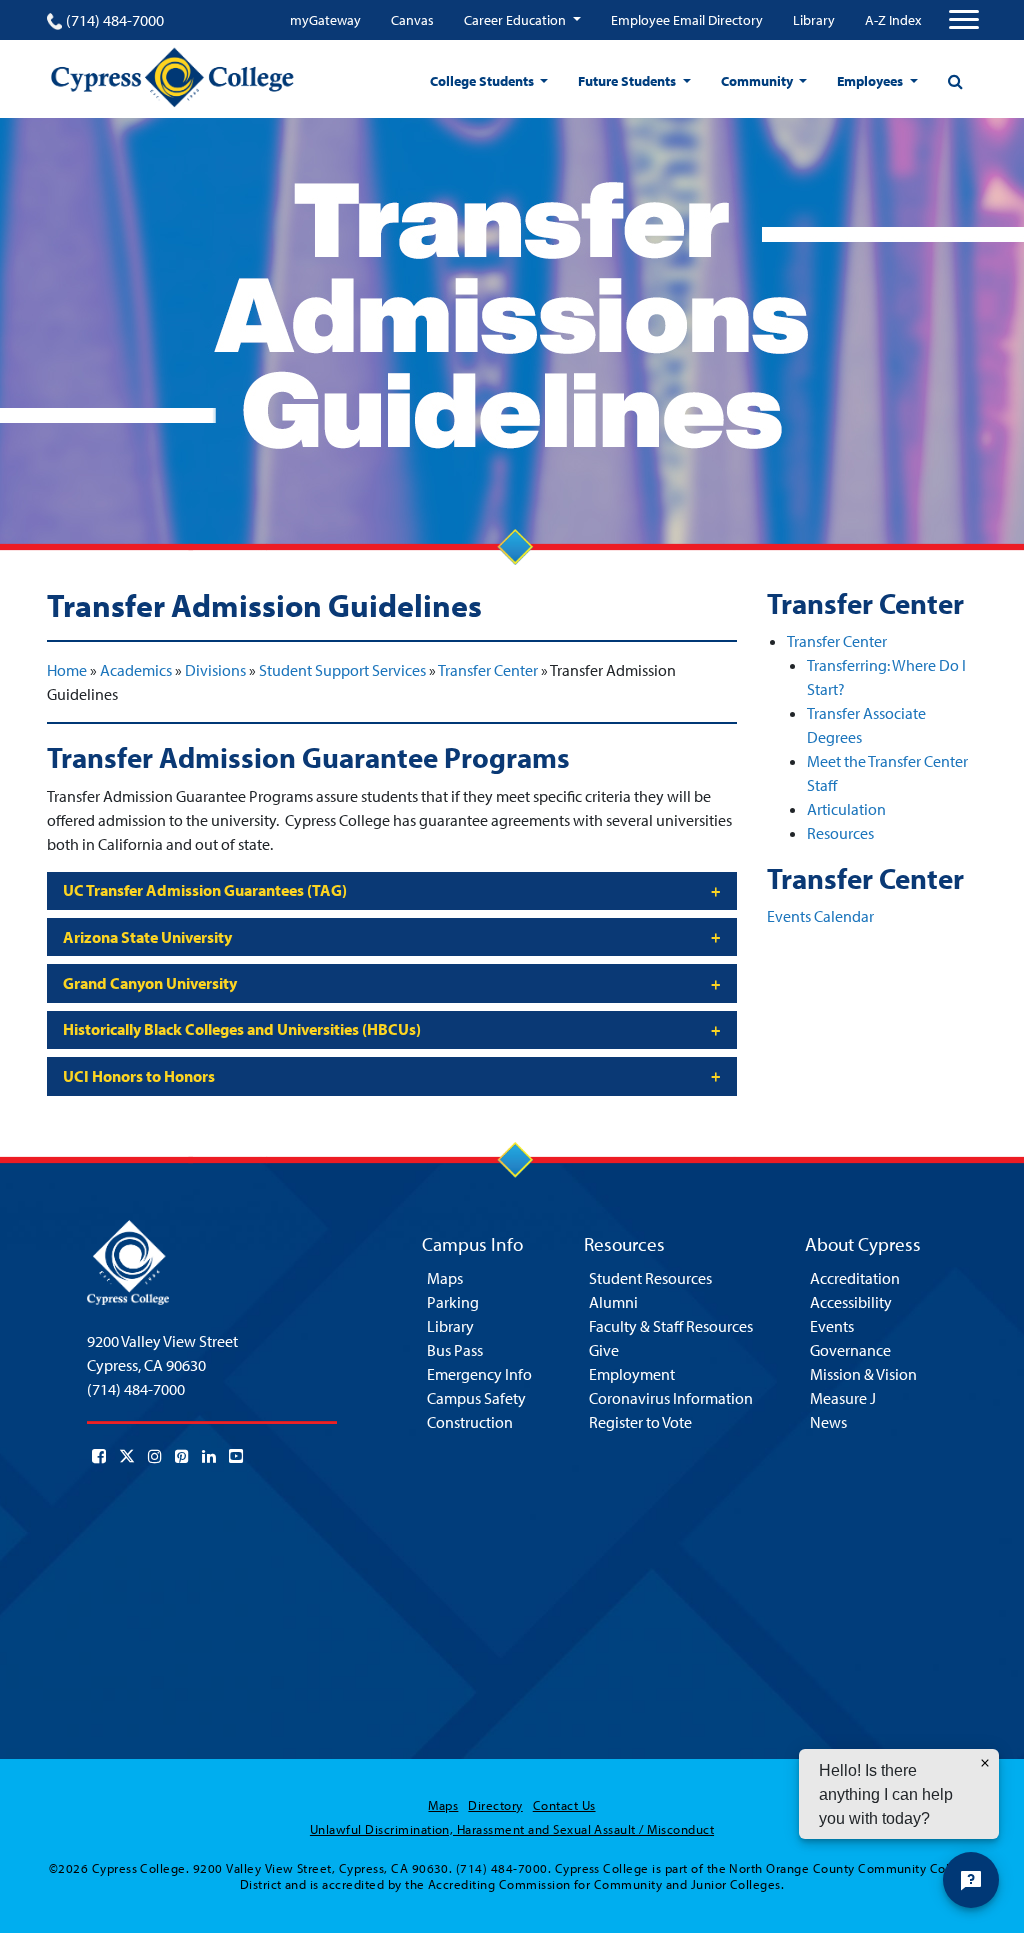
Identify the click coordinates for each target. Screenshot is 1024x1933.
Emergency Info (479, 1374)
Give (604, 1350)
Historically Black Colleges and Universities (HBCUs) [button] (242, 1029)
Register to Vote (640, 1422)
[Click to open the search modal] (955, 81)
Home (67, 670)
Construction (470, 1422)
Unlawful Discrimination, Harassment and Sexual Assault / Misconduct (512, 1829)
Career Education (516, 20)
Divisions (215, 670)
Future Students (628, 81)
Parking (453, 1302)
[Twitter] (127, 1456)
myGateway (325, 20)
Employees (871, 81)
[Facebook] (99, 1456)
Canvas (412, 20)
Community (758, 81)
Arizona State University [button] (147, 937)
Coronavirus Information (671, 1398)
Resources (840, 833)
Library (814, 20)
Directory (495, 1805)
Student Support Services (342, 670)
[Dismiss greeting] (985, 1763)
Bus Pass (455, 1350)
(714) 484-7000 (115, 20)
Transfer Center (488, 670)
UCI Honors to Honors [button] (139, 1076)
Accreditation (855, 1278)
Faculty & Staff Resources (671, 1326)
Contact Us (564, 1805)
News (828, 1422)
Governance (850, 1350)
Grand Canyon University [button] (150, 983)
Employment (632, 1374)
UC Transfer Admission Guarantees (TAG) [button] (205, 890)
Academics (136, 670)
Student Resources (650, 1278)
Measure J (843, 1398)
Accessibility (851, 1302)
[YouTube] (236, 1456)
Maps (445, 1278)
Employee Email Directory (687, 20)
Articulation (846, 809)
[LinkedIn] (209, 1456)
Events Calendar (820, 916)
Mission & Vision (863, 1374)
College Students (483, 81)
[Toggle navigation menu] (964, 20)
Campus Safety (476, 1398)
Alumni (613, 1302)
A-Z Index (893, 20)
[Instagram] (155, 1456)
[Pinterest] (182, 1456)
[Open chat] (971, 1880)
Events (832, 1326)
